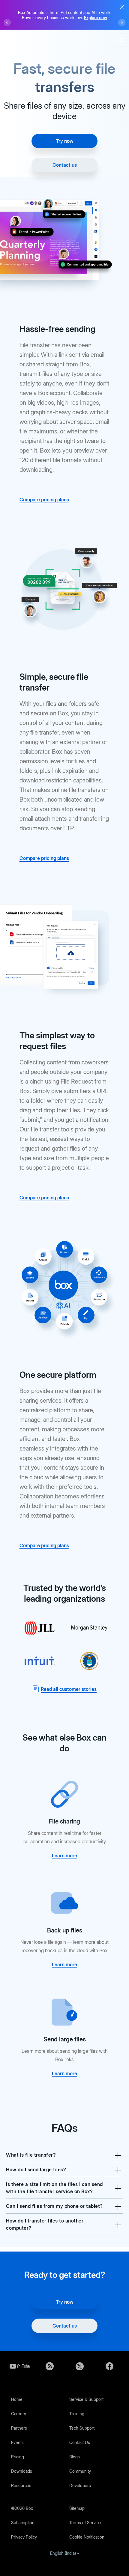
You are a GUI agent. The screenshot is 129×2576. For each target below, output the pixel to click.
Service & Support (86, 2399)
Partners (19, 2428)
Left (7, 22)
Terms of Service (85, 2523)
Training (77, 2414)
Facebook (109, 2366)
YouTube (19, 2366)
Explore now (96, 18)
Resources (21, 2485)
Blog (49, 2366)
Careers (19, 2414)
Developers (80, 2485)
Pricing (18, 2457)
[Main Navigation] (121, 39)
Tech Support (82, 2428)
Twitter (79, 2366)
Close (122, 7)
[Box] (12, 39)
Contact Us (80, 2442)
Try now (65, 141)
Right (122, 22)
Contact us (65, 165)
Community (80, 2471)
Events (17, 2442)
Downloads (22, 2471)
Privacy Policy (24, 2537)
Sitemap (77, 2508)
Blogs (75, 2457)
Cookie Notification (87, 2537)
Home (17, 2399)
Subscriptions (24, 2523)
